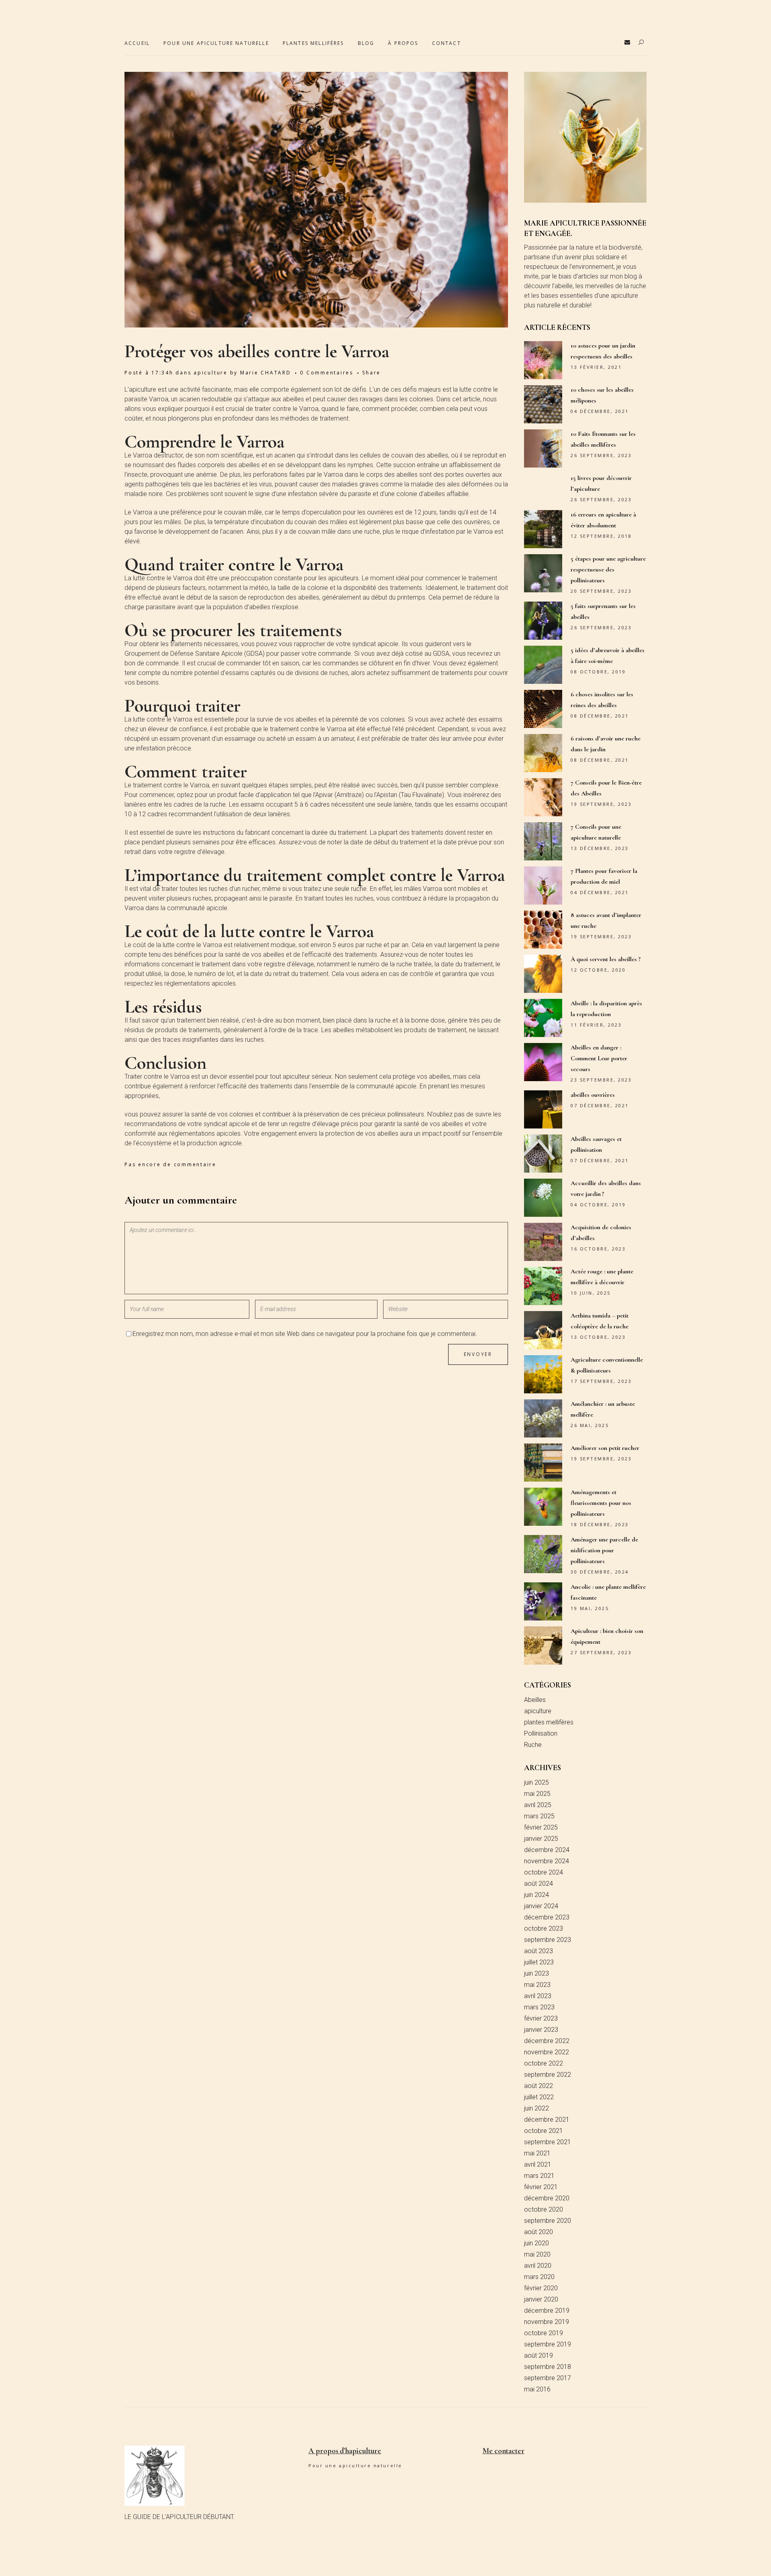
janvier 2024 (541, 1906)
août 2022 (538, 2086)
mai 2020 (537, 2254)
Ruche (533, 1745)
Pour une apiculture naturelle (355, 2465)
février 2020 (541, 2288)
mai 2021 (537, 2153)
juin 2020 (536, 2243)
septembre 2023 (548, 1940)
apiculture (211, 373)
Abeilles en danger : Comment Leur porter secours (599, 1058)
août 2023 (538, 1951)
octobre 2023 (544, 1928)
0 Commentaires (327, 373)
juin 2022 (536, 2108)
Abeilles (535, 1700)
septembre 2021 (548, 2142)
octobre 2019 (544, 2333)
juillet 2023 (539, 1962)
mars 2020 (539, 2277)
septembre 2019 (548, 2344)
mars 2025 (539, 1816)
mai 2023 (537, 1985)
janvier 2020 (541, 2299)
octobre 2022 (544, 2063)
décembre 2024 (547, 1850)
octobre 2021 (544, 2131)
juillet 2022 (539, 2097)
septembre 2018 (548, 2367)
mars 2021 (539, 2176)
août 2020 (538, 2232)
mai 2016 (537, 2389)
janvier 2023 (541, 2030)
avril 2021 (538, 2164)
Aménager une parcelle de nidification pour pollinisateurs (604, 1550)
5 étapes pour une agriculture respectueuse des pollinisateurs (608, 569)
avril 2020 (538, 2266)
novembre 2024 (547, 1861)
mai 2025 (537, 1794)
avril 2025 (538, 1805)
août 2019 (538, 2355)
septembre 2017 (548, 2378)
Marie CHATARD (266, 373)
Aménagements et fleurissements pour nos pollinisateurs (601, 1503)
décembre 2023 (547, 1917)
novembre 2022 (547, 2052)
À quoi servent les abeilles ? (606, 959)
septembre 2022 (548, 2075)
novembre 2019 (547, 2322)
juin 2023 (536, 1973)
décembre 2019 (547, 2311)
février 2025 (541, 1827)
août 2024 (538, 1884)
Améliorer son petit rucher (605, 1448)
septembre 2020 (548, 2221)
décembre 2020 (547, 2198)
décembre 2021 (547, 2120)
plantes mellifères (549, 1722)
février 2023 (541, 2018)
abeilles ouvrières (593, 1095)
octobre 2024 (544, 1872)
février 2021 (541, 2187)
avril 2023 (538, 1996)
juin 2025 (536, 1782)
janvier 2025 (541, 1839)
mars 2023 (539, 2007)
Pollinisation (541, 1733)
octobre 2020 (544, 2209)
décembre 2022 (547, 2041)
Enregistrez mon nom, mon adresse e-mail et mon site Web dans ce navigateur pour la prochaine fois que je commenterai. (305, 1334)
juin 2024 (536, 1895)
